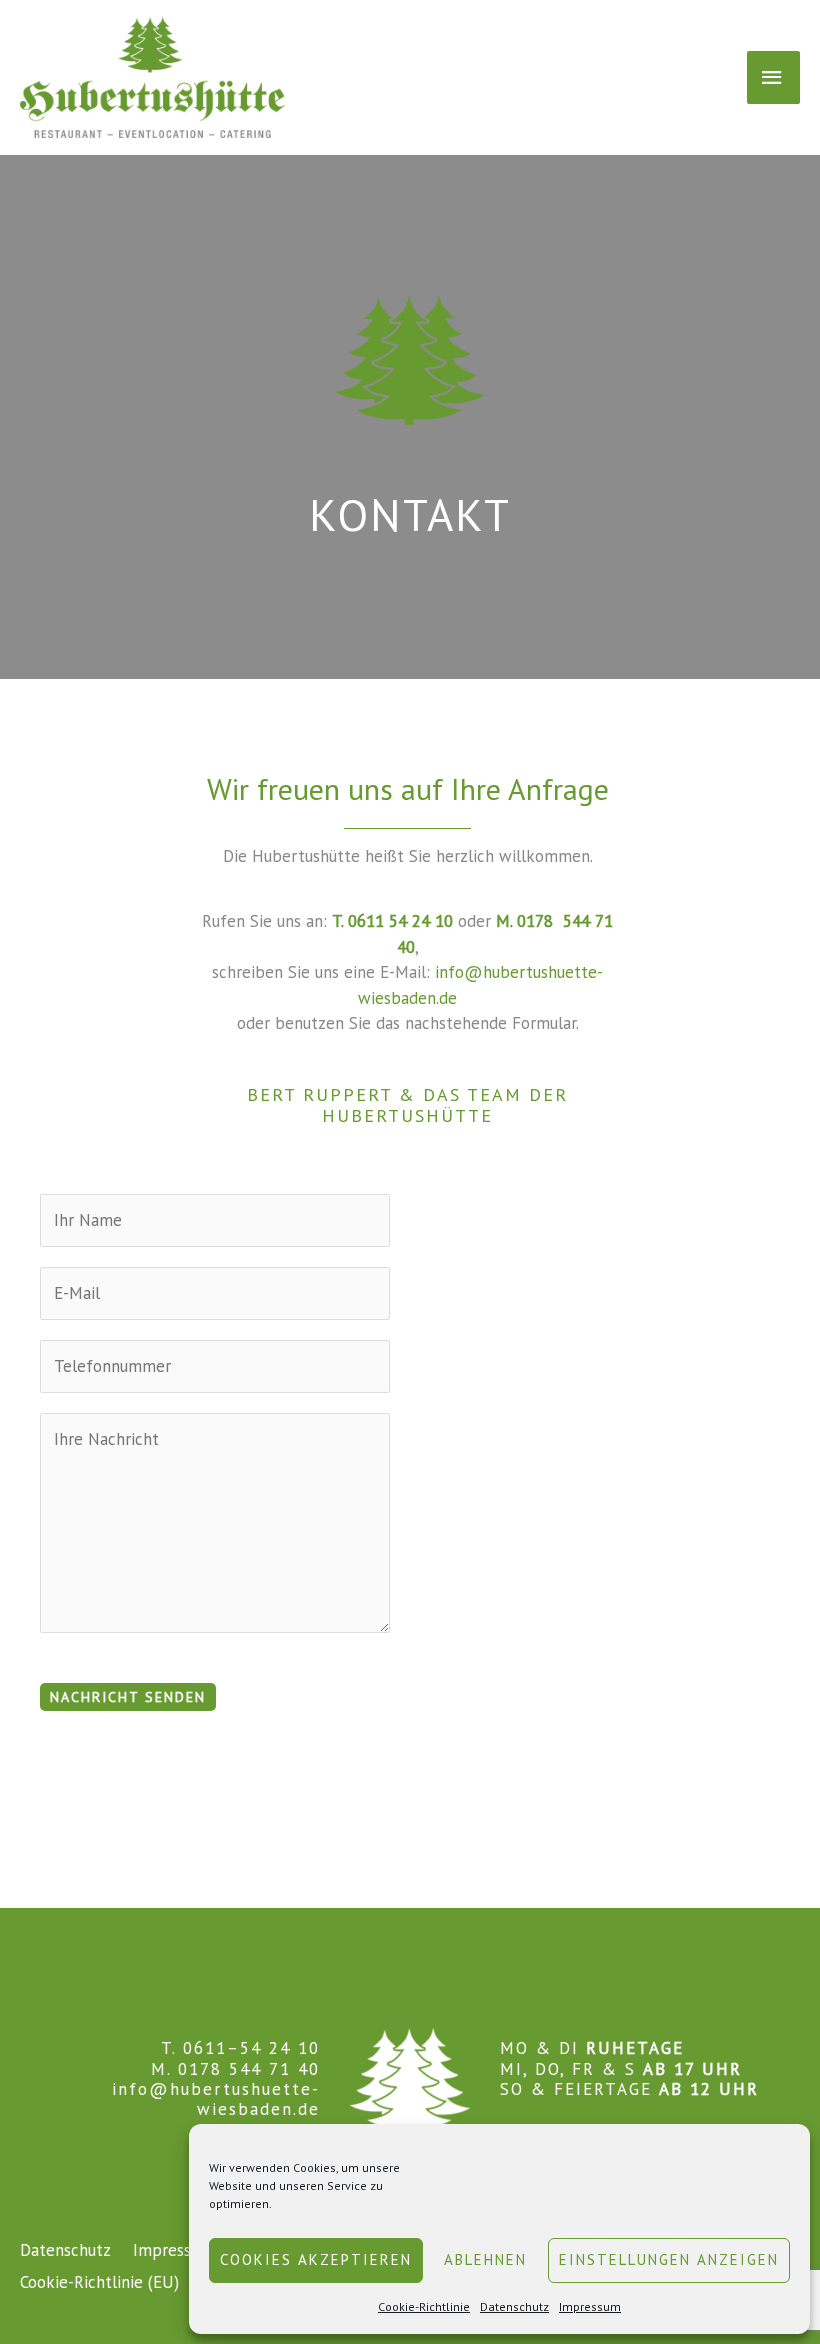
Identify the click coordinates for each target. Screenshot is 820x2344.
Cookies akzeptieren (316, 2259)
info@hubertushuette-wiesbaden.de (216, 2099)
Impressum (590, 2306)
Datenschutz (514, 2306)
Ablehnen (485, 2259)
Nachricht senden (128, 1697)
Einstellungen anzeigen (669, 2259)
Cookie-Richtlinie (424, 2306)
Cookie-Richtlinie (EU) (99, 2282)
